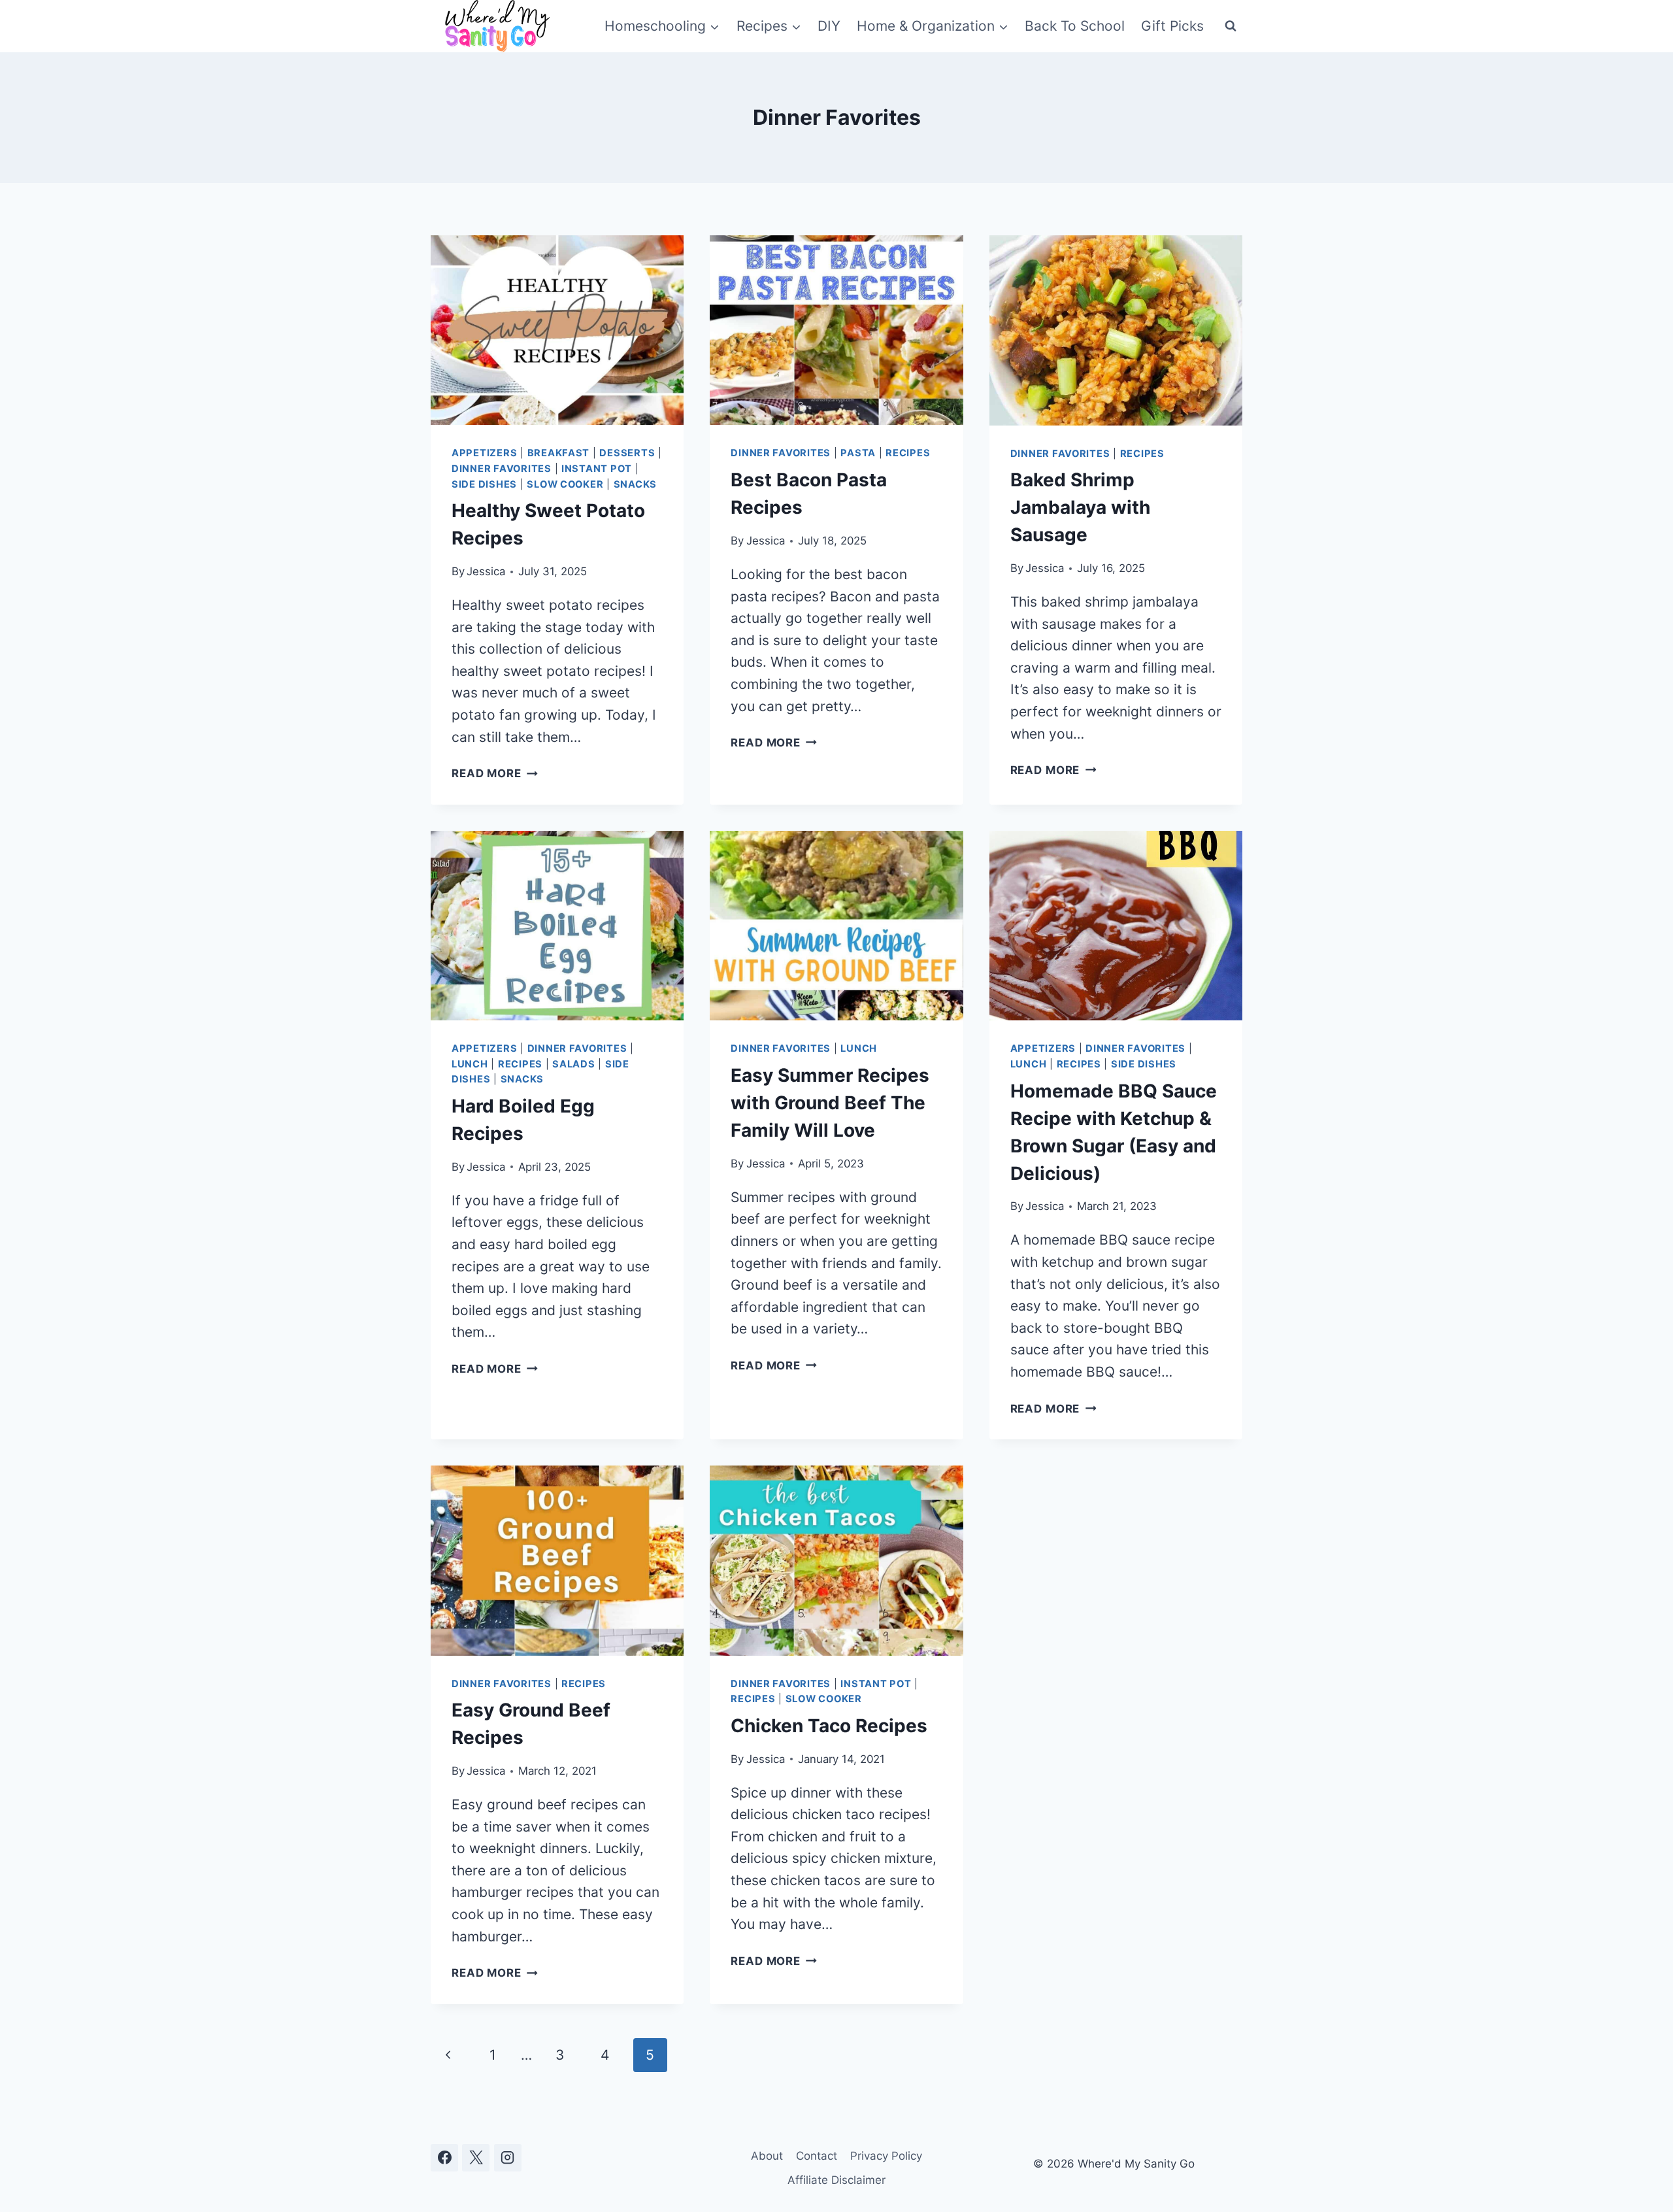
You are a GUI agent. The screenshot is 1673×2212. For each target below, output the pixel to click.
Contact (817, 2156)
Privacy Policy (886, 2156)
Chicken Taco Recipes (829, 1726)
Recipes (908, 453)
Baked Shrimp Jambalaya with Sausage (1080, 507)
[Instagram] (508, 2158)
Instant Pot (597, 469)
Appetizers (484, 453)
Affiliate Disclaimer (836, 2180)
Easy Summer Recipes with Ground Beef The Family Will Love (830, 1103)
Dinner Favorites (502, 469)
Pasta (858, 453)
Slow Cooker (565, 484)
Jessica (486, 571)
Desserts (627, 453)
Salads (573, 1064)
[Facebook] (444, 2158)
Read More (495, 773)
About (767, 2156)
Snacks (635, 484)
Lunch (470, 1064)
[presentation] (557, 330)
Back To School (1075, 26)
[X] (476, 2158)
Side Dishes (484, 484)
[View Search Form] (1231, 26)
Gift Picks (1172, 26)
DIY (829, 26)
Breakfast (559, 453)
